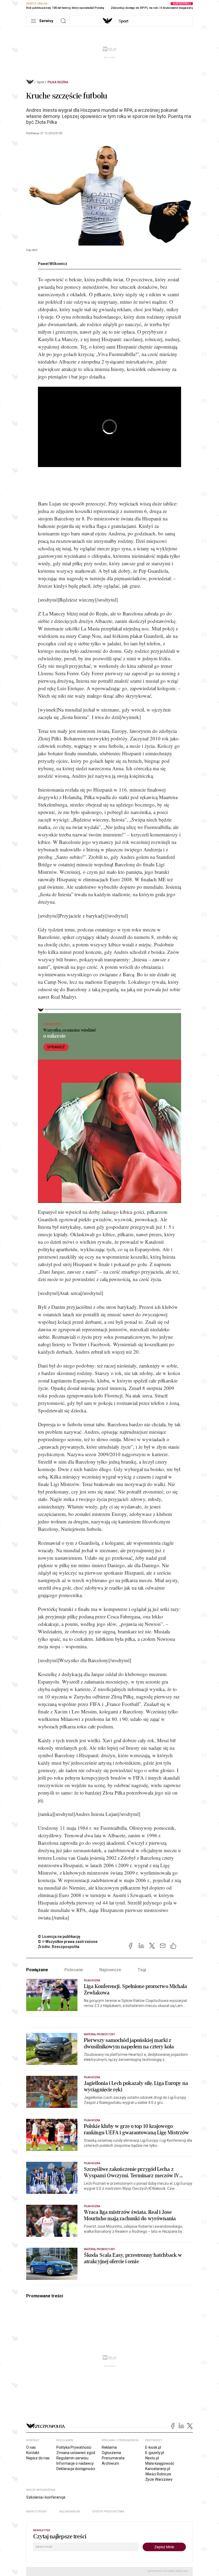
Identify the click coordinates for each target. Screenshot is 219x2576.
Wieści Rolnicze (158, 2474)
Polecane (74, 1970)
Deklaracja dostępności (76, 2469)
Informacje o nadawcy (75, 2463)
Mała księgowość (160, 2463)
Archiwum (110, 2463)
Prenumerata (113, 2458)
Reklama (109, 2447)
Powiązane (37, 1970)
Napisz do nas (38, 2458)
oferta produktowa (108, 2512)
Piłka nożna (58, 82)
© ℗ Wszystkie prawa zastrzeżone (68, 1942)
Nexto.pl (152, 2458)
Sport (41, 82)
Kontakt (33, 2453)
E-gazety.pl (155, 2453)
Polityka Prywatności (74, 2447)
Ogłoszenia (111, 2453)
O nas (31, 2447)
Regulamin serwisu (72, 2458)
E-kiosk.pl (153, 2447)
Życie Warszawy (159, 2479)
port (124, 21)
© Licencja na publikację (59, 1937)
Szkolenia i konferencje (46, 2497)
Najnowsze (110, 1970)
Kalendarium (70, 2512)
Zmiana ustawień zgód (76, 2453)
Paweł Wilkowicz (53, 264)
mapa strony (37, 2512)
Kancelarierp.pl (158, 2469)
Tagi (142, 1970)
